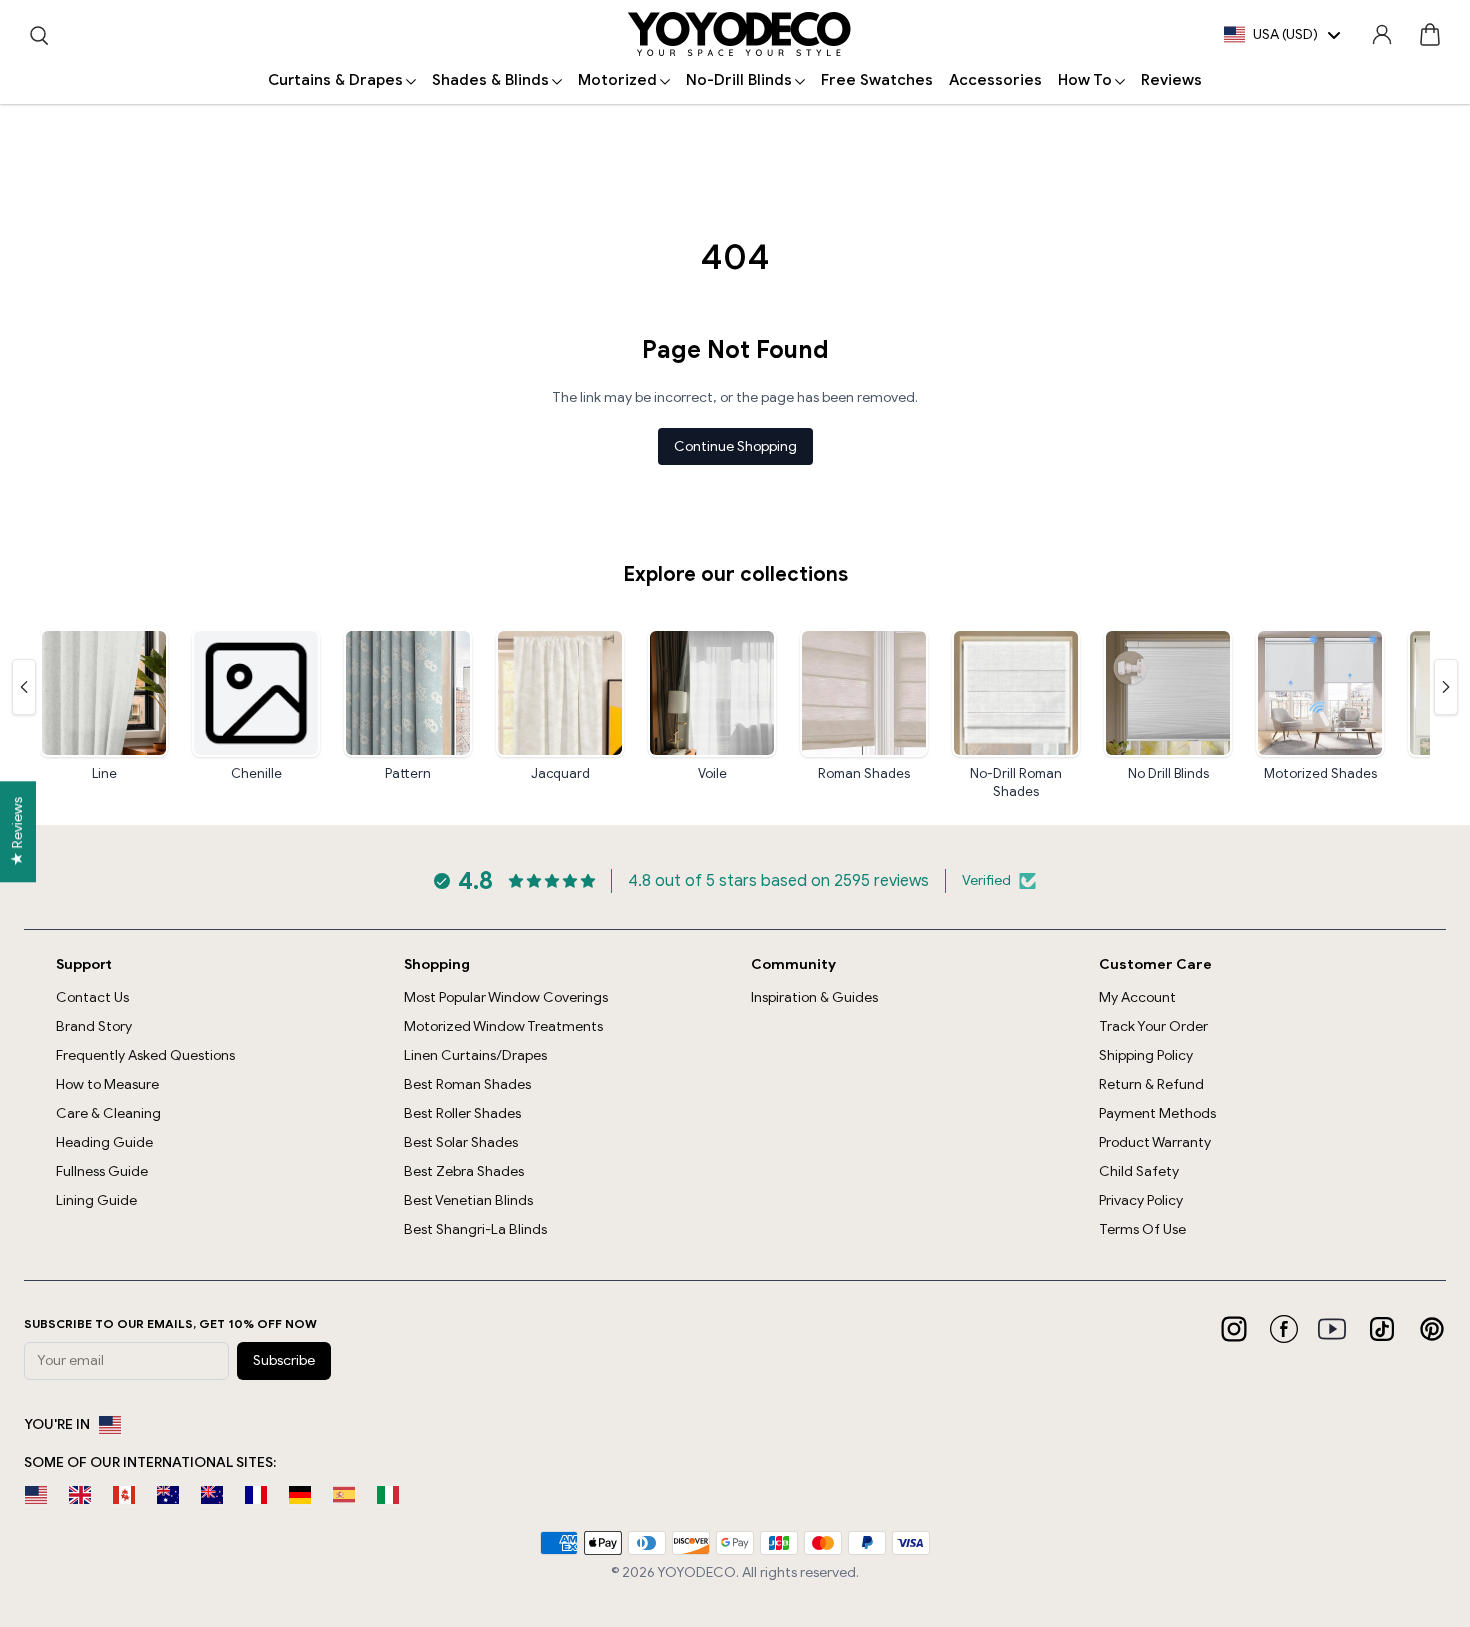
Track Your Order (1153, 1026)
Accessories (995, 80)
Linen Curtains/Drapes (475, 1055)
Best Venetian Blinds (468, 1200)
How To (1085, 80)
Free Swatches (877, 80)
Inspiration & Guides (814, 997)
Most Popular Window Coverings (506, 997)
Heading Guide (104, 1142)
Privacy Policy (1141, 1200)
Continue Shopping (735, 446)
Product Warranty (1155, 1142)
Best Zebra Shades (464, 1171)
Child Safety (1139, 1171)
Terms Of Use (1142, 1229)
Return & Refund (1151, 1084)
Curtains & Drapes (335, 80)
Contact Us (92, 997)
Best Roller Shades (462, 1113)
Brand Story (94, 1026)
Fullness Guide (102, 1171)
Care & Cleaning (108, 1113)
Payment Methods (1157, 1113)
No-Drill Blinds (739, 80)
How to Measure (107, 1084)
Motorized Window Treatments (503, 1026)
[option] (36, 1495)
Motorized (617, 80)
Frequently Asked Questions (145, 1055)
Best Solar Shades (461, 1142)
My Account (1137, 997)
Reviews (1171, 80)
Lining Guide (96, 1200)
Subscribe (284, 1360)
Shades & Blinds (490, 80)
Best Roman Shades (467, 1084)
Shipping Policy (1146, 1055)
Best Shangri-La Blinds (475, 1229)
